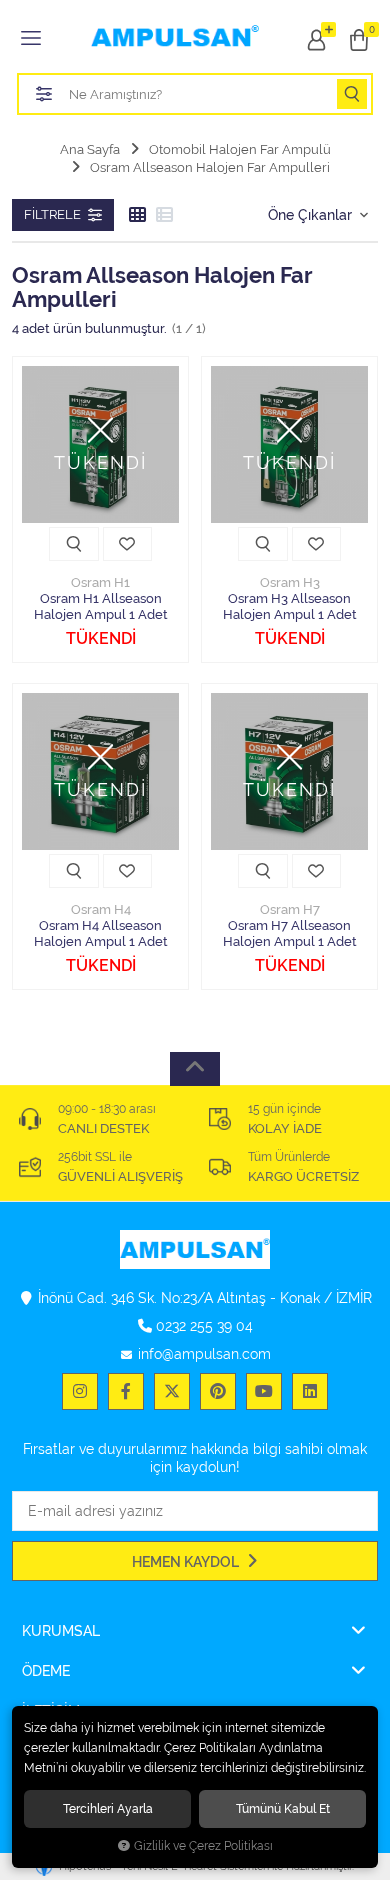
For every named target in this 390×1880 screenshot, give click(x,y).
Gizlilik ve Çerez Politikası (203, 1846)
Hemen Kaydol (187, 1562)
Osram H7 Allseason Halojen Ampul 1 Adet (290, 933)
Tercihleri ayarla (108, 1808)
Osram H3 (290, 582)
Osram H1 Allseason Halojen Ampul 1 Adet (101, 606)
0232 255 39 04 (204, 1326)
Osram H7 (290, 909)
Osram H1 (100, 582)
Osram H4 (101, 909)
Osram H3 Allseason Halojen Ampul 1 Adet (290, 606)
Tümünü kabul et (283, 1808)
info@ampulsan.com (204, 1354)
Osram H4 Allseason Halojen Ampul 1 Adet (101, 933)
